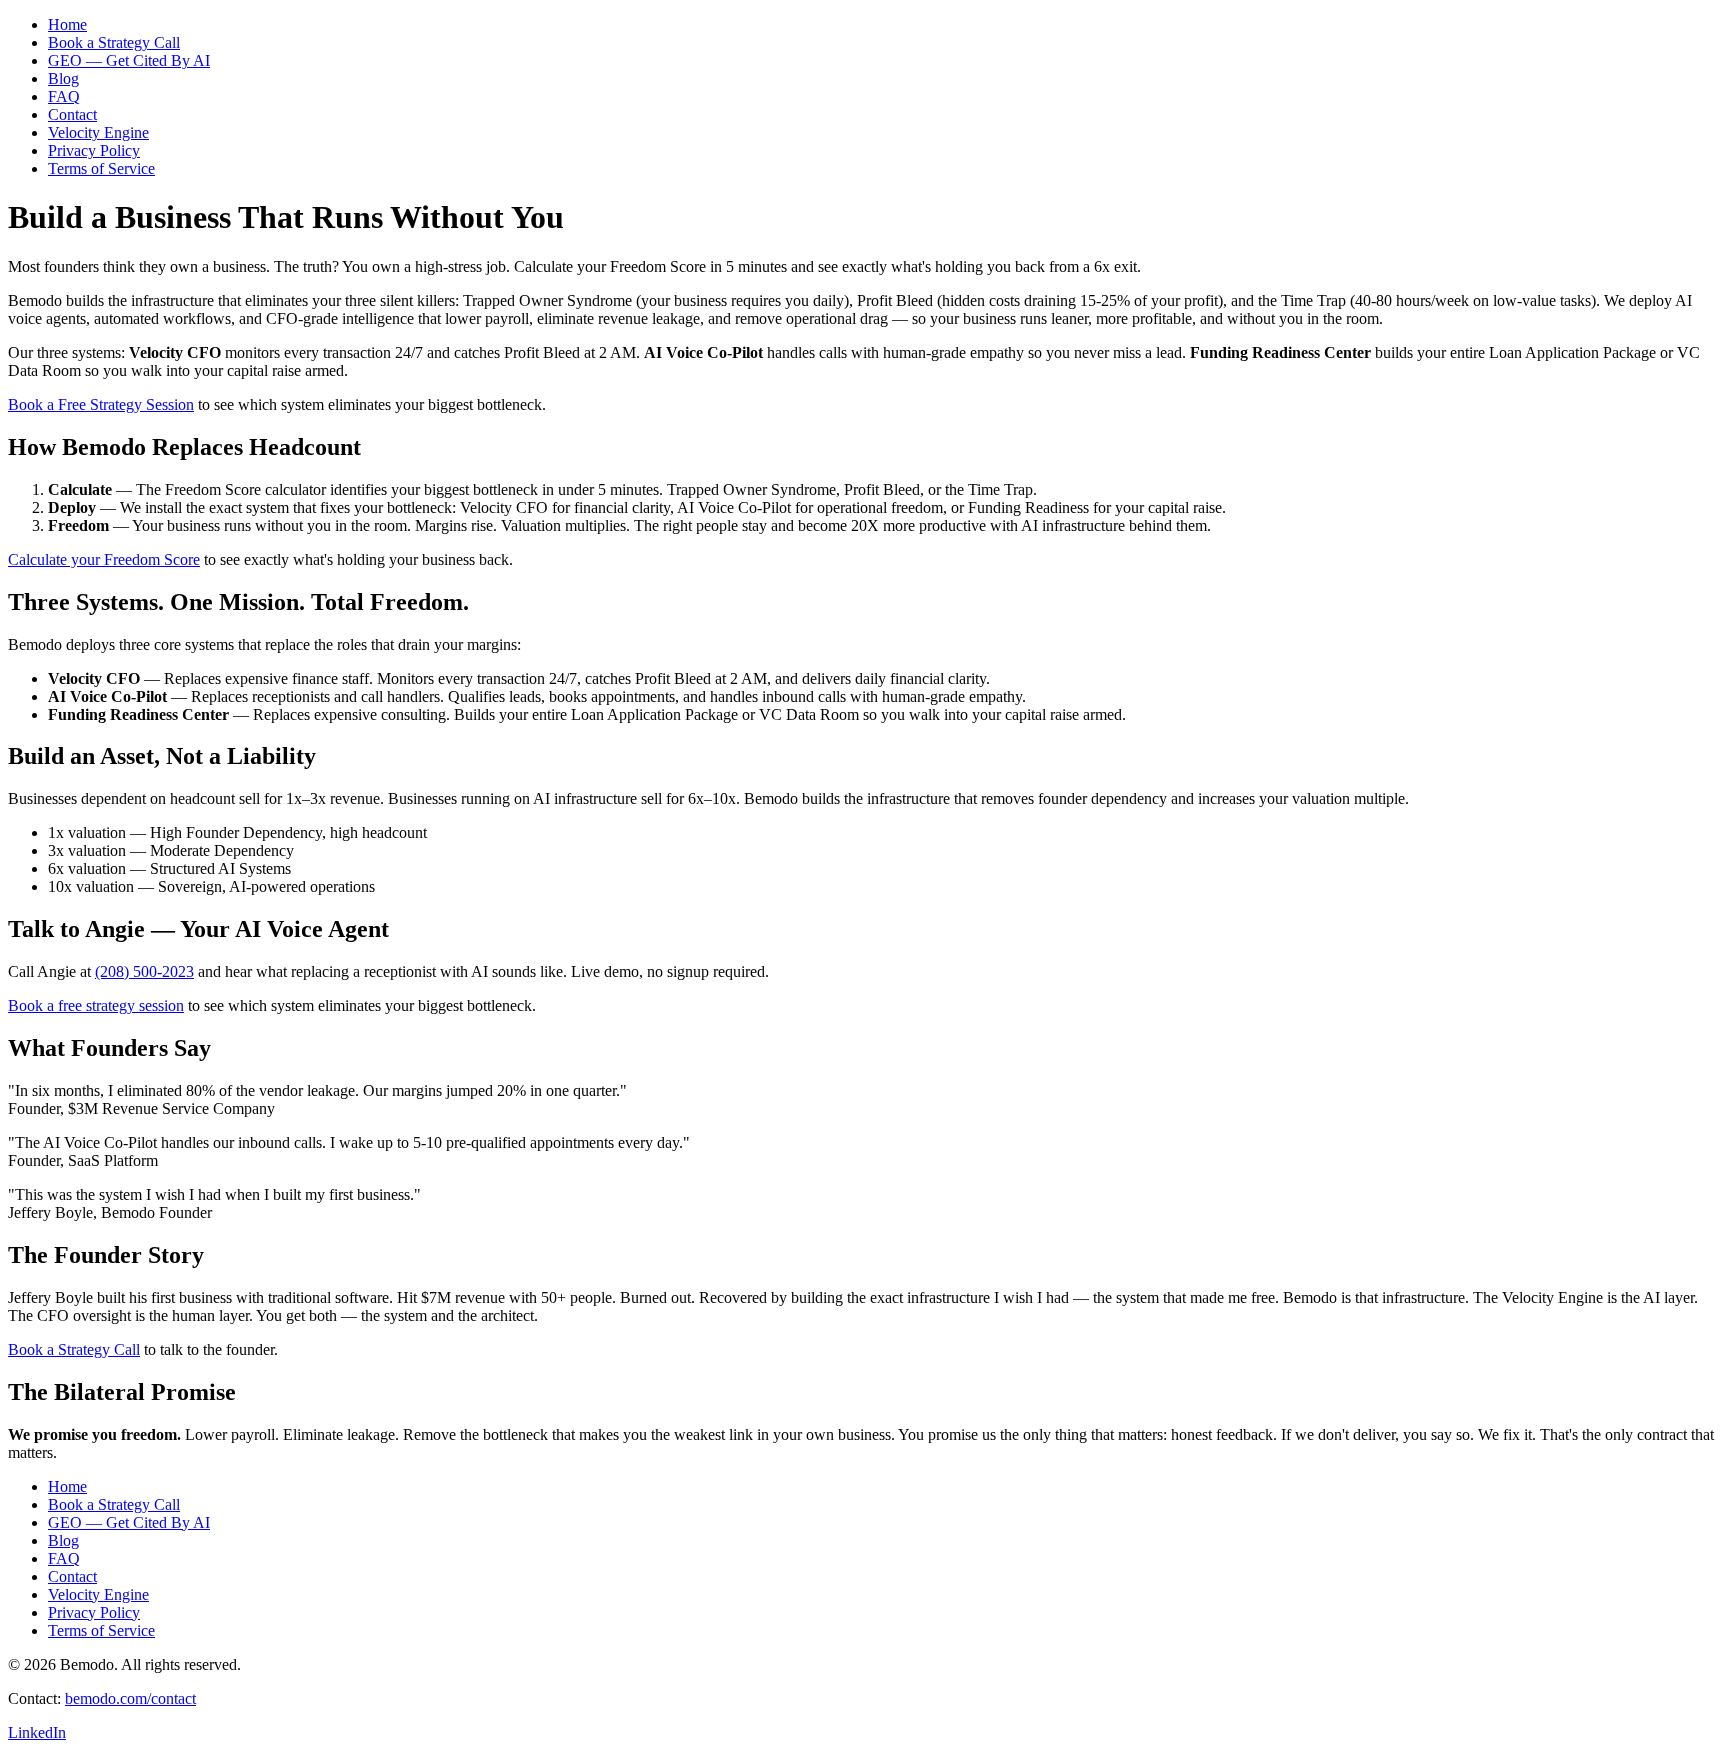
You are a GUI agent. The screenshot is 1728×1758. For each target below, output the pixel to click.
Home (67, 24)
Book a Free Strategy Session (101, 404)
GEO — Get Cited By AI (129, 60)
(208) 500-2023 (144, 971)
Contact (72, 114)
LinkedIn (37, 1732)
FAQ (64, 96)
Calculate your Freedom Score (104, 559)
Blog (63, 78)
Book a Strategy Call (114, 42)
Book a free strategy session (96, 1005)
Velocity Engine (98, 132)
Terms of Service (101, 168)
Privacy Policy (94, 150)
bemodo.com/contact (130, 1698)
